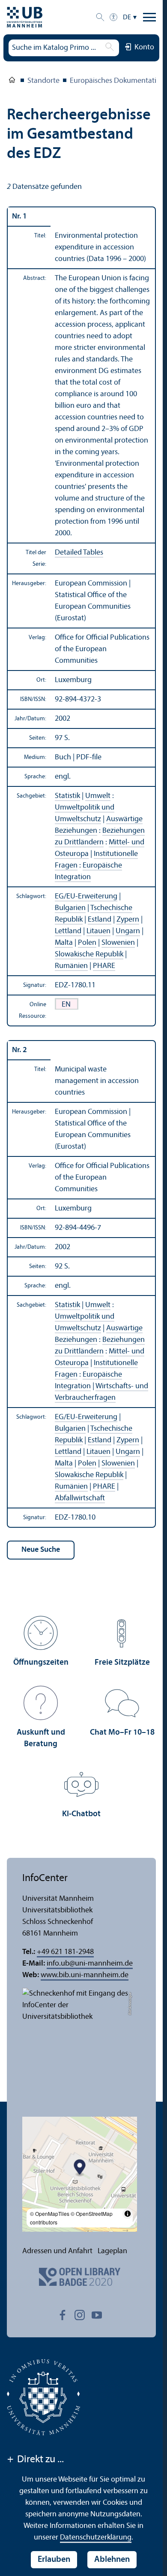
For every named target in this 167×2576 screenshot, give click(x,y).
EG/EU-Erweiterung (86, 897)
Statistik (67, 796)
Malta (64, 943)
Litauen (98, 931)
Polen (87, 943)
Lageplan (112, 2251)
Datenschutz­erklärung (96, 2538)
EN (66, 1005)
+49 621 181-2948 (65, 1952)
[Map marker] (80, 2168)
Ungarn (128, 931)
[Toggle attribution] (128, 2214)
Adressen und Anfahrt (57, 2251)
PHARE (104, 966)
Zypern (128, 920)
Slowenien (118, 943)
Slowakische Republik (89, 954)
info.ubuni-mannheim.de (90, 1964)
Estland (100, 920)
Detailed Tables (79, 553)
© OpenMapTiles (50, 2213)
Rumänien (71, 966)
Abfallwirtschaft (80, 1498)
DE (127, 18)
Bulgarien (70, 908)
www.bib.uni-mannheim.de (85, 1975)
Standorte (43, 81)
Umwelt (98, 796)
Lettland (68, 931)
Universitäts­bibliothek (12, 82)
